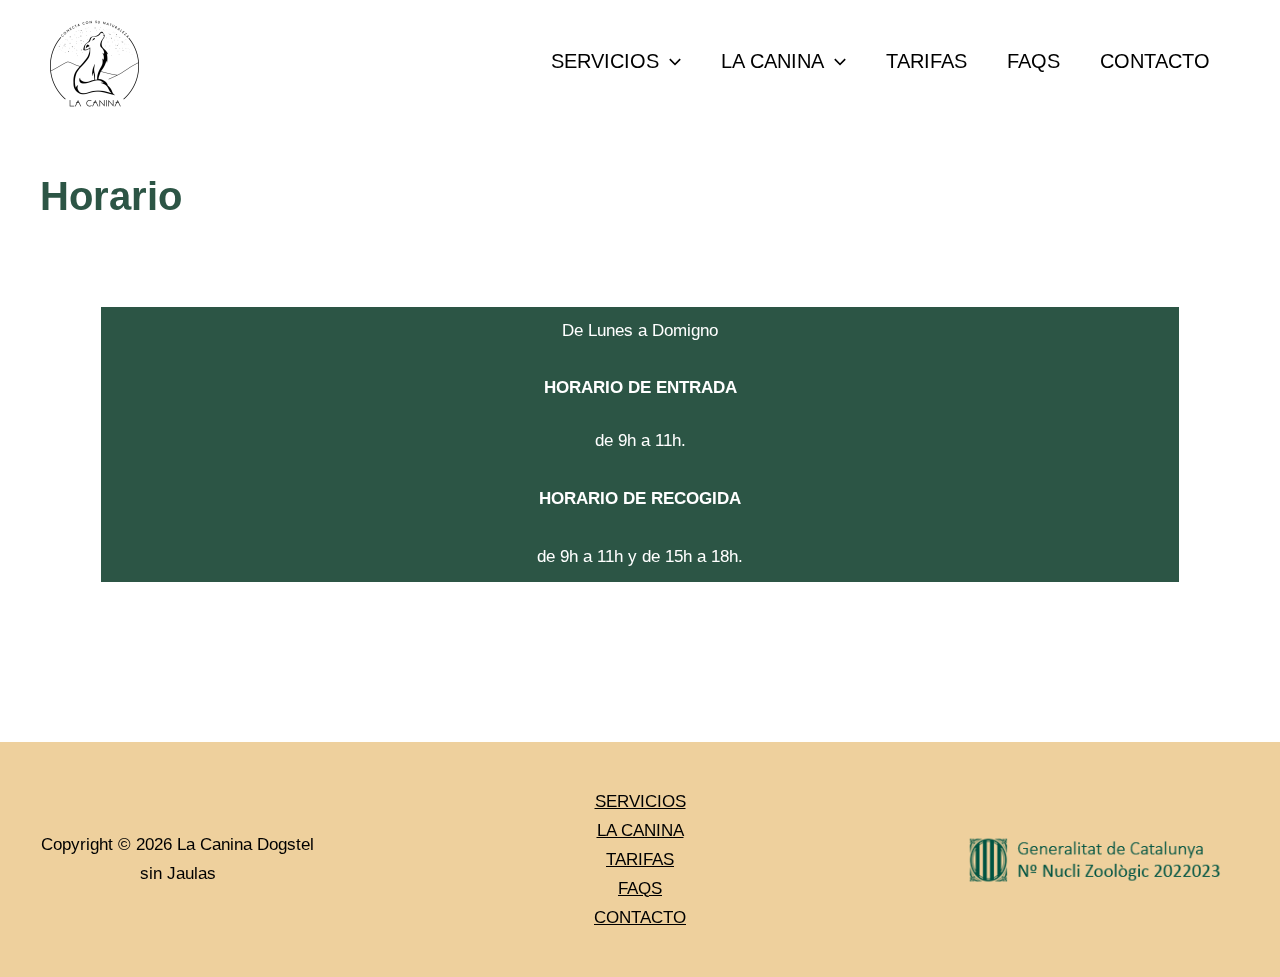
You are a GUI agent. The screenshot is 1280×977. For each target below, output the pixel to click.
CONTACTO (1155, 61)
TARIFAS (926, 61)
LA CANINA (772, 61)
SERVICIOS (605, 61)
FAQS (1033, 61)
